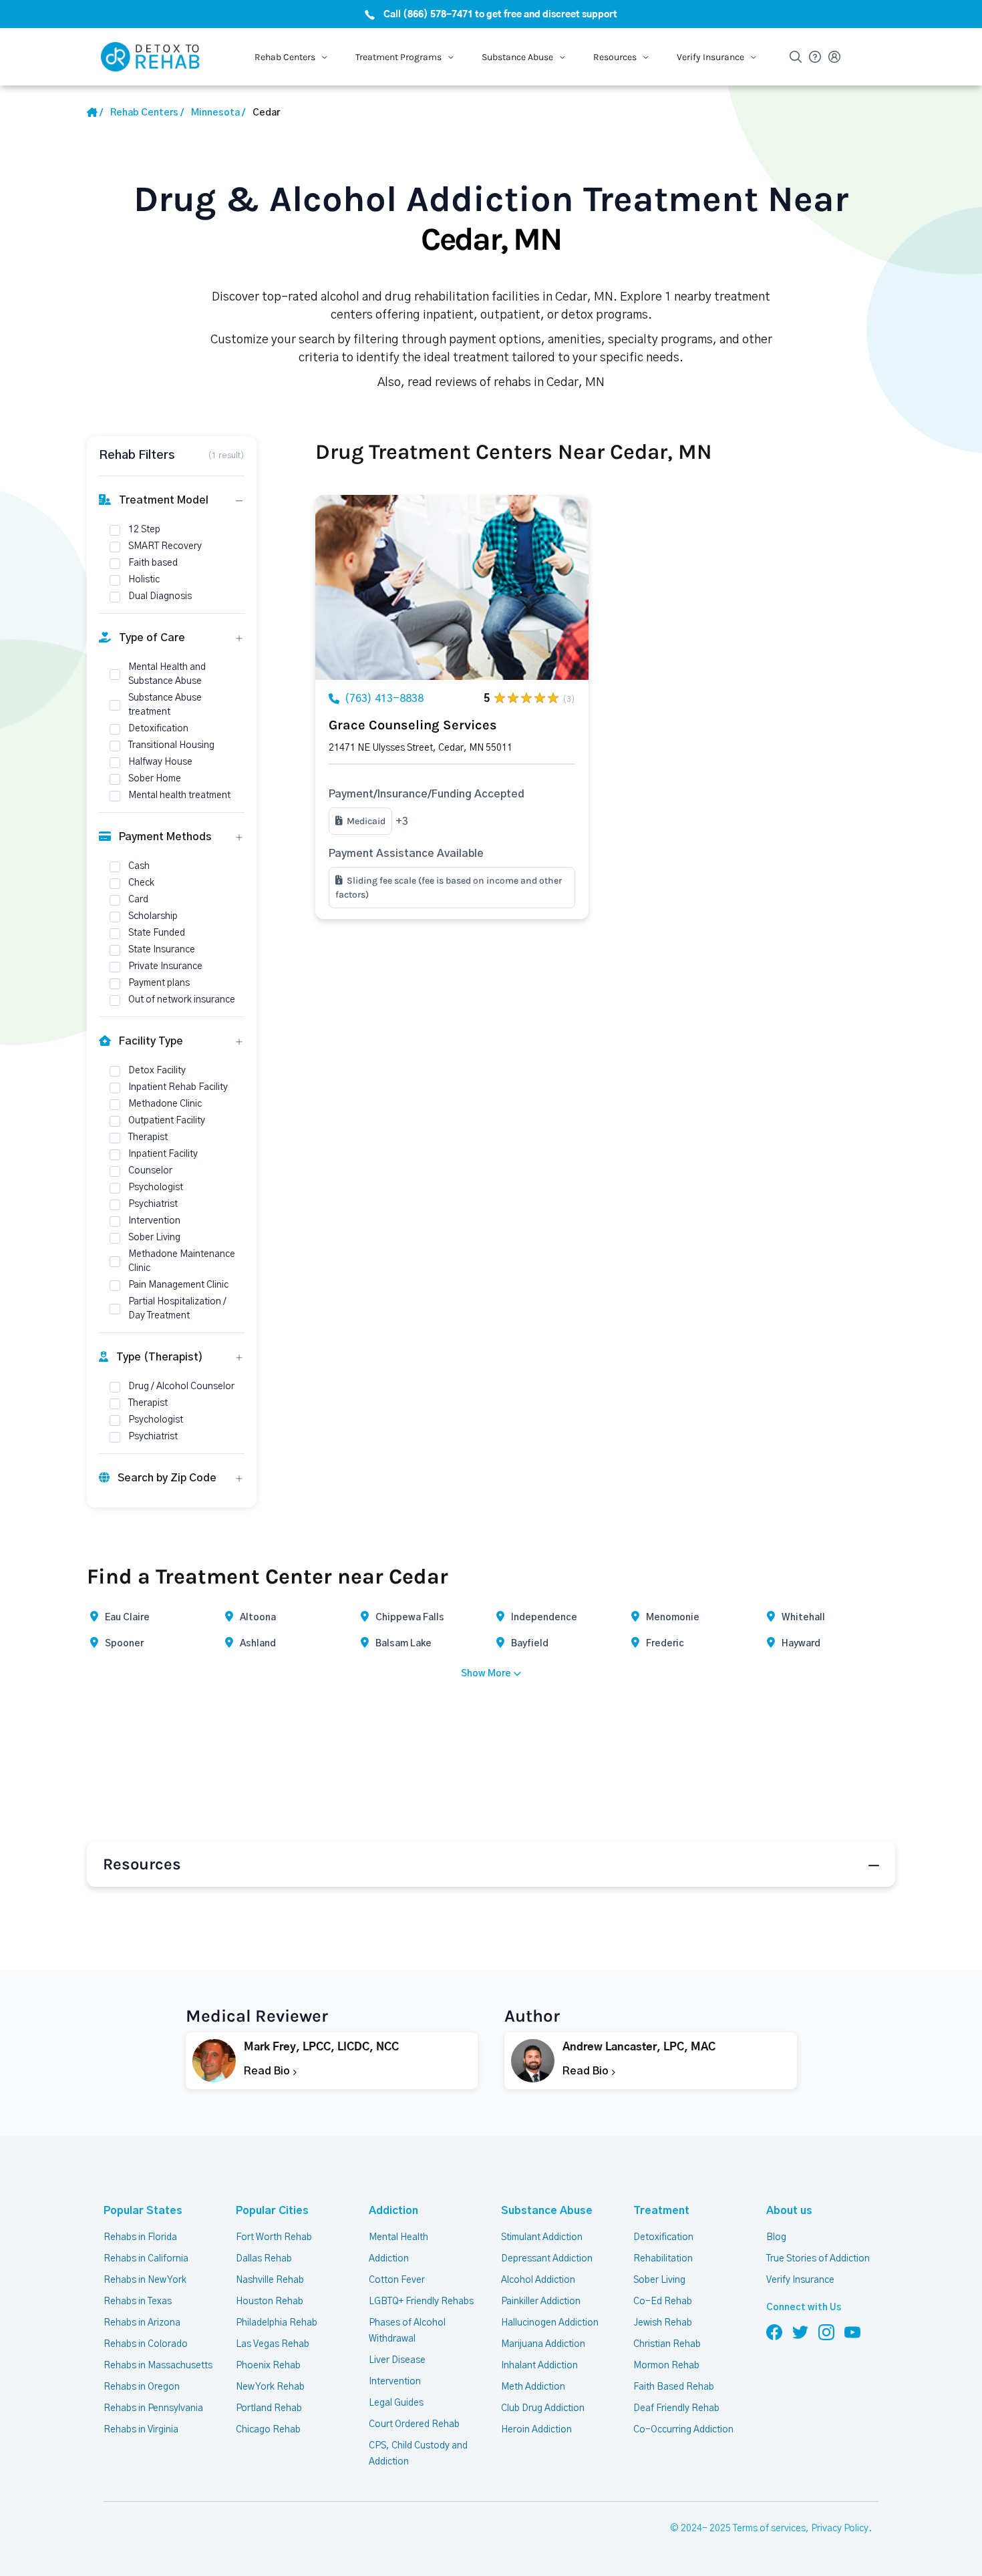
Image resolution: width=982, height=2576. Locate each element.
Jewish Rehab (663, 2323)
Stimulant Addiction (542, 2237)
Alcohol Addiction (538, 2280)
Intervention (395, 2382)
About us (789, 2211)
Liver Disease (397, 2360)
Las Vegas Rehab (273, 2344)
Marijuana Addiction (543, 2344)
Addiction (393, 2211)
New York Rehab (270, 2387)
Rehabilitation (663, 2259)
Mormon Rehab (666, 2366)
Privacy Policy (840, 2529)
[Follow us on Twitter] (800, 2332)
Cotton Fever (397, 2280)
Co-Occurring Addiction (683, 2430)
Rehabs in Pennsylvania (153, 2408)
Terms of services (769, 2529)
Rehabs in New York (145, 2280)
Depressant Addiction (547, 2259)
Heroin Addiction (536, 2430)
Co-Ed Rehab (663, 2302)
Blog (776, 2237)
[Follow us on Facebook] (774, 2332)
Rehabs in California (146, 2259)
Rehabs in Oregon (142, 2387)
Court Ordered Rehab (414, 2424)
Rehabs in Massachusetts (158, 2366)
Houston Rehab (270, 2302)
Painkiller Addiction (541, 2302)
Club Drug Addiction (543, 2408)
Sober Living (659, 2280)
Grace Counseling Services (413, 725)
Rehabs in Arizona (142, 2323)
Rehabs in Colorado (146, 2344)
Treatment (661, 2211)
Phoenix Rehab (268, 2366)
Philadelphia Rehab (277, 2323)
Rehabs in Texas (138, 2302)
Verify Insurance (800, 2280)
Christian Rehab (667, 2344)
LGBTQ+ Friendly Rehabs (421, 2302)
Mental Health (398, 2237)
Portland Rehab (269, 2408)
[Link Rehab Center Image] (452, 587)
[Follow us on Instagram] (826, 2332)
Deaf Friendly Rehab (676, 2408)
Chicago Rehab (268, 2430)
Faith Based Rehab (674, 2387)
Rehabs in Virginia (141, 2430)
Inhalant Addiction (539, 2366)
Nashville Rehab (270, 2280)
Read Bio (268, 2071)
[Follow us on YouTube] (852, 2332)
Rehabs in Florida (140, 2237)
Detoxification (663, 2237)
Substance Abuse (547, 2211)
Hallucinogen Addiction (550, 2323)
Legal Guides (396, 2403)
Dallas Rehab (264, 2259)
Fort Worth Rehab (274, 2237)
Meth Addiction (533, 2387)
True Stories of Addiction (818, 2259)
